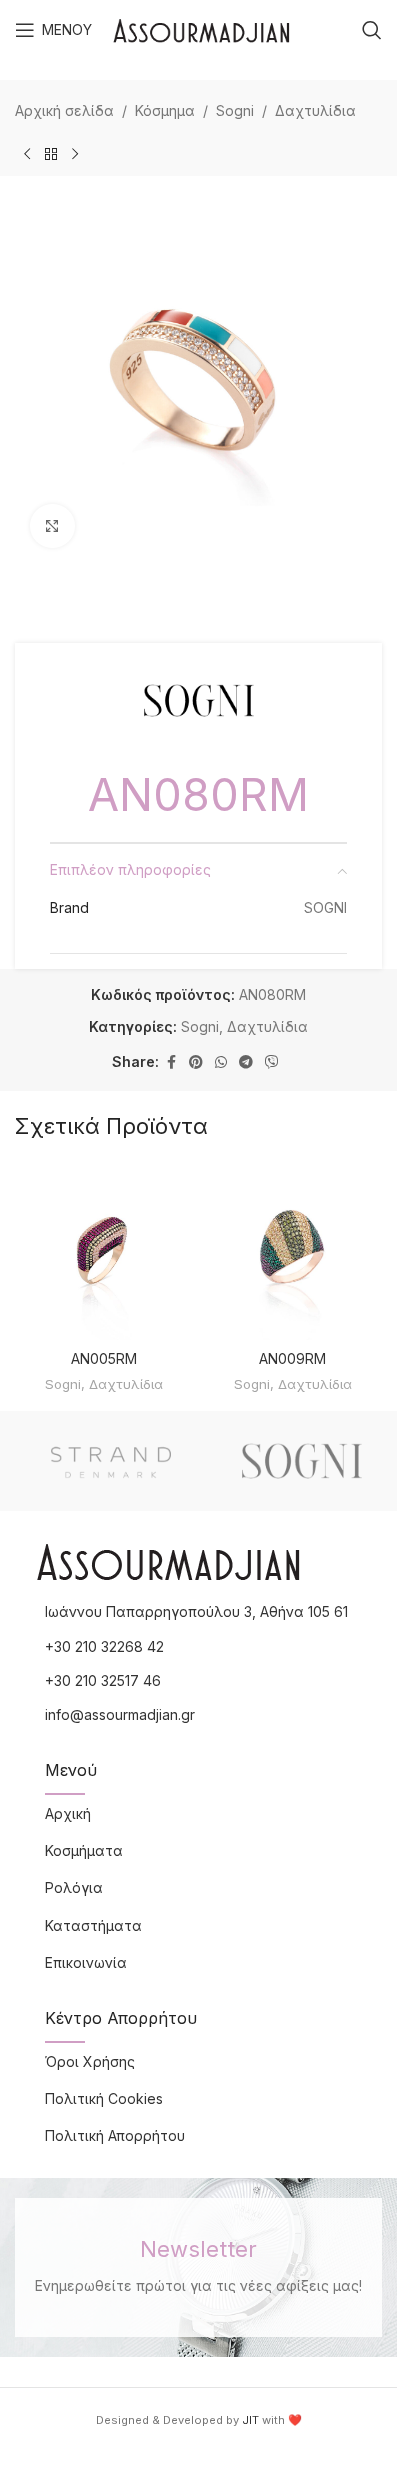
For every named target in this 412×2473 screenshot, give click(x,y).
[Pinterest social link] (196, 1062)
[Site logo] (201, 28)
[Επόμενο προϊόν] (75, 154)
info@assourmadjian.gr (120, 1714)
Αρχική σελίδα (64, 110)
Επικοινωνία (86, 1962)
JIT (250, 2420)
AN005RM (104, 1358)
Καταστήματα (93, 1925)
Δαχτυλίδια (315, 110)
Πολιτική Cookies (104, 2098)
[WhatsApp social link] (221, 1062)
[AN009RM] (293, 1250)
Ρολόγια (74, 1887)
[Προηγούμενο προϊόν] (27, 154)
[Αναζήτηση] (372, 30)
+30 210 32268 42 (104, 1646)
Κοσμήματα (84, 1850)
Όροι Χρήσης (90, 2061)
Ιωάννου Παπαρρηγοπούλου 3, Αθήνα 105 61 (196, 1611)
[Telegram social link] (246, 1062)
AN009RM (292, 1358)
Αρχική (68, 1813)
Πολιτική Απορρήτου (115, 2135)
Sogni (235, 110)
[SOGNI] (301, 1461)
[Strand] (110, 1461)
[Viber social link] (272, 1062)
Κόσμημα (165, 110)
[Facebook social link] (171, 1062)
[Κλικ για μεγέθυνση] (52, 526)
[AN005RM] (104, 1250)
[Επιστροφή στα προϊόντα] (51, 154)
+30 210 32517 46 (103, 1680)
